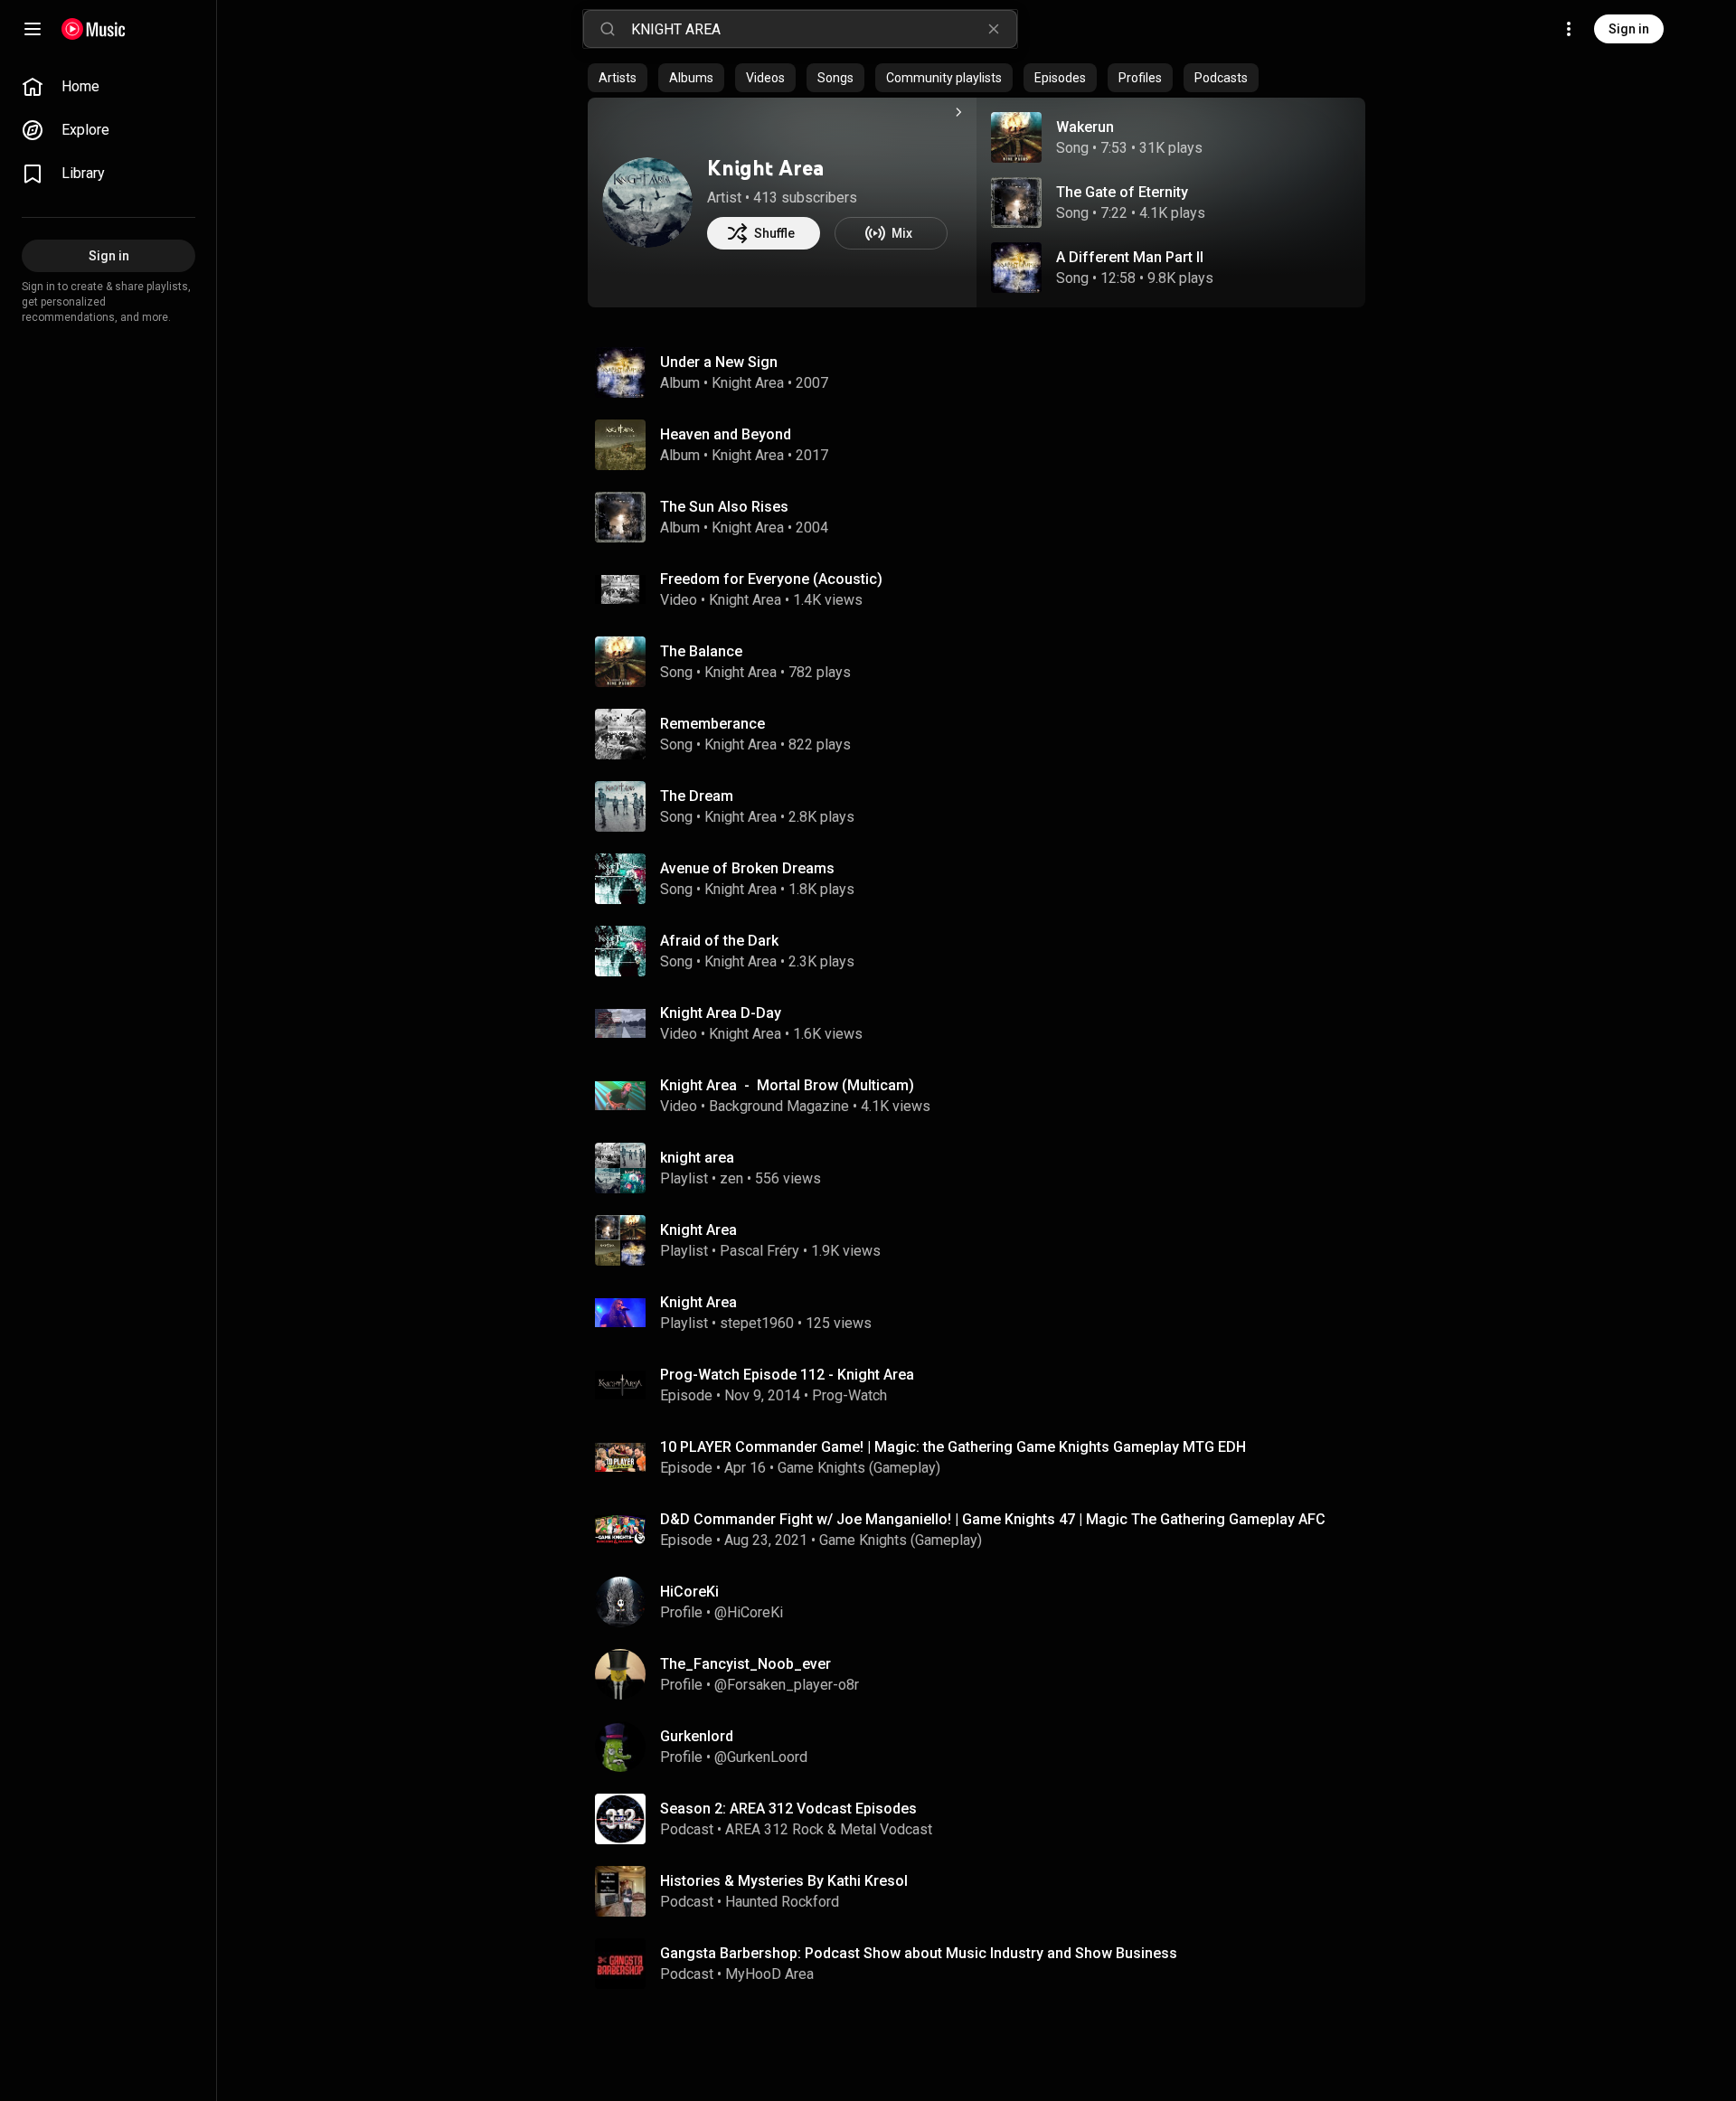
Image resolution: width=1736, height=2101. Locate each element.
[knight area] (984, 1168)
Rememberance (712, 724)
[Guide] (33, 29)
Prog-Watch (849, 1395)
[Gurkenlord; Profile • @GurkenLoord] (984, 1747)
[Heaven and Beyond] (984, 445)
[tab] (618, 78)
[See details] (958, 112)
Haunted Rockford (782, 1902)
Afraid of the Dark (719, 941)
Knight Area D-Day (721, 1013)
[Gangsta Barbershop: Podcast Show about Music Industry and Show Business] (984, 1964)
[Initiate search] (608, 29)
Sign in (1629, 29)
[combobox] (824, 29)
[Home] (94, 29)
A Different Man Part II (1130, 257)
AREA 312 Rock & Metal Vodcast (829, 1829)
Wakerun (1085, 127)
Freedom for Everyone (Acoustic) (771, 579)
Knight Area (765, 168)
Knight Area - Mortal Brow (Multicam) (787, 1085)
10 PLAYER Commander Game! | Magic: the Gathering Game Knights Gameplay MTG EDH (953, 1447)
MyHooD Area (769, 1974)
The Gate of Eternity (1122, 192)
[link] (108, 87)
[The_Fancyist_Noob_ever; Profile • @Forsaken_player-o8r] (984, 1674)
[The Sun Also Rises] (984, 517)
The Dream (697, 796)
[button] (1016, 137)
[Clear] (994, 29)
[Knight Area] (647, 203)
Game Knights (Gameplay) (859, 1468)
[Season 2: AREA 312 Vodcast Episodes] (984, 1819)
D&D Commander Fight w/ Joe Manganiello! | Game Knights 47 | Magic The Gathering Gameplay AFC (993, 1519)
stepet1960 (757, 1323)
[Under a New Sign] (984, 372)
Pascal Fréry (759, 1251)
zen (731, 1178)
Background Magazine (779, 1106)
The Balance (701, 651)
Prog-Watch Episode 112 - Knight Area (787, 1375)
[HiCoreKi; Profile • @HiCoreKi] (984, 1602)
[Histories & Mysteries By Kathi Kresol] (984, 1891)
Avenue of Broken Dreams (747, 868)
